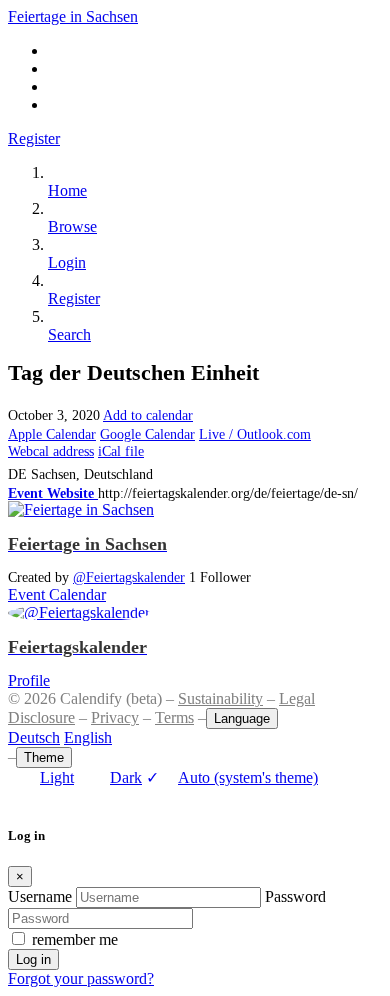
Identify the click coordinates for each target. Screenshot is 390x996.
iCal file (121, 451)
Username (40, 896)
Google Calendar (147, 434)
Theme (44, 757)
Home (67, 190)
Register (34, 138)
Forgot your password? (81, 978)
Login (67, 262)
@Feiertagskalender (129, 577)
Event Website (53, 493)
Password (295, 896)
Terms (174, 717)
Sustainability (220, 698)
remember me (75, 939)
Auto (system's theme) (232, 777)
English (88, 737)
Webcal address (51, 451)
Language (242, 718)
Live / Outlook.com (255, 434)
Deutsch (34, 737)
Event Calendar (57, 594)
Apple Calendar (52, 434)
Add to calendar (148, 415)
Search (69, 334)
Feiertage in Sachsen (73, 16)
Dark (126, 777)
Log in (33, 959)
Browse (72, 226)
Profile (29, 680)
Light (57, 777)
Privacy (115, 717)
